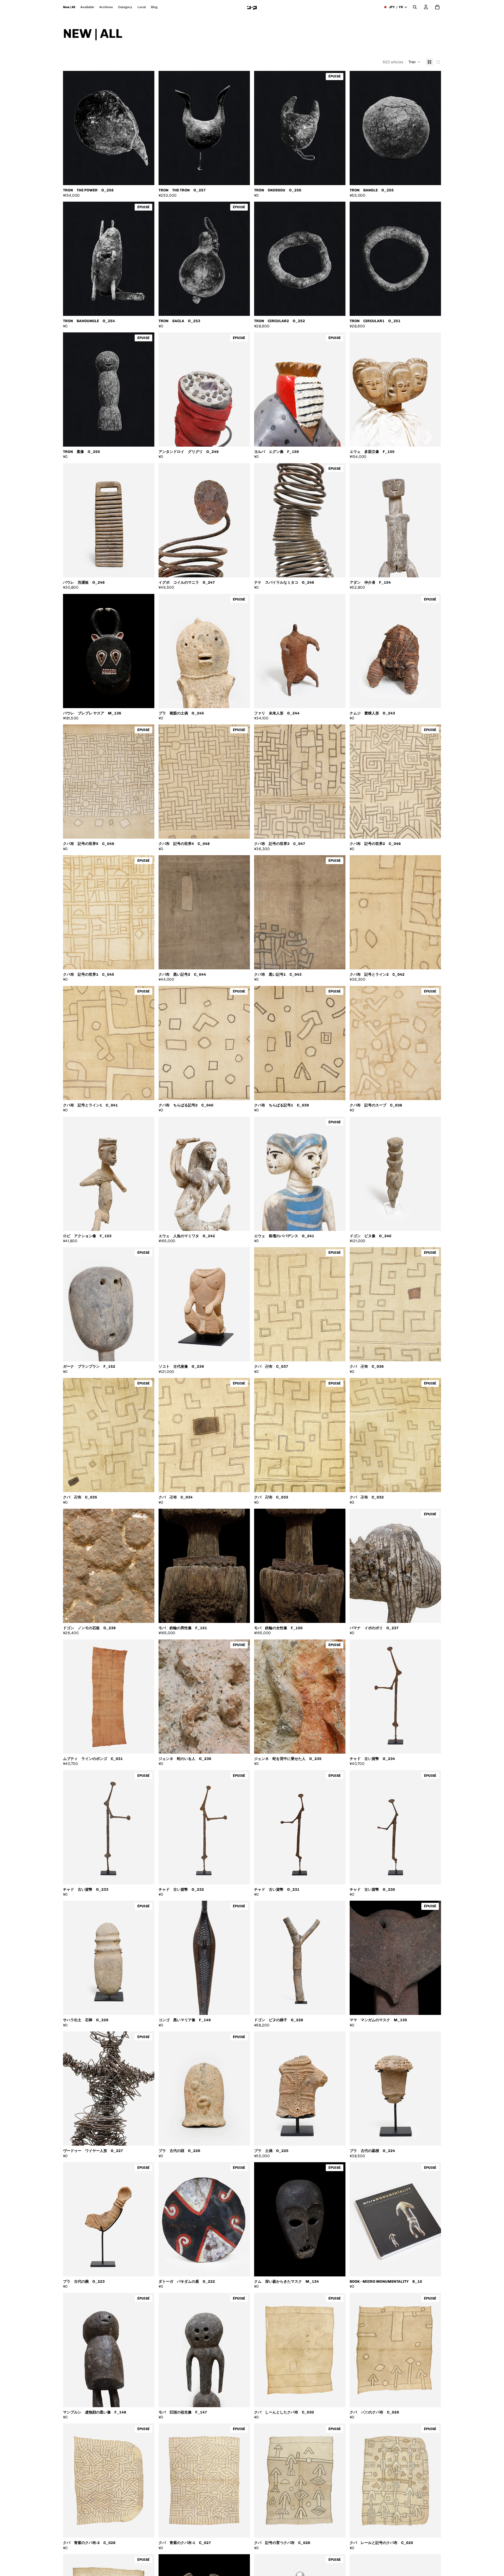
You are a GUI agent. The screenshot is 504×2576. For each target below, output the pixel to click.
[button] (414, 62)
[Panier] (437, 7)
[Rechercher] (415, 7)
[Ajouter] (146, 177)
